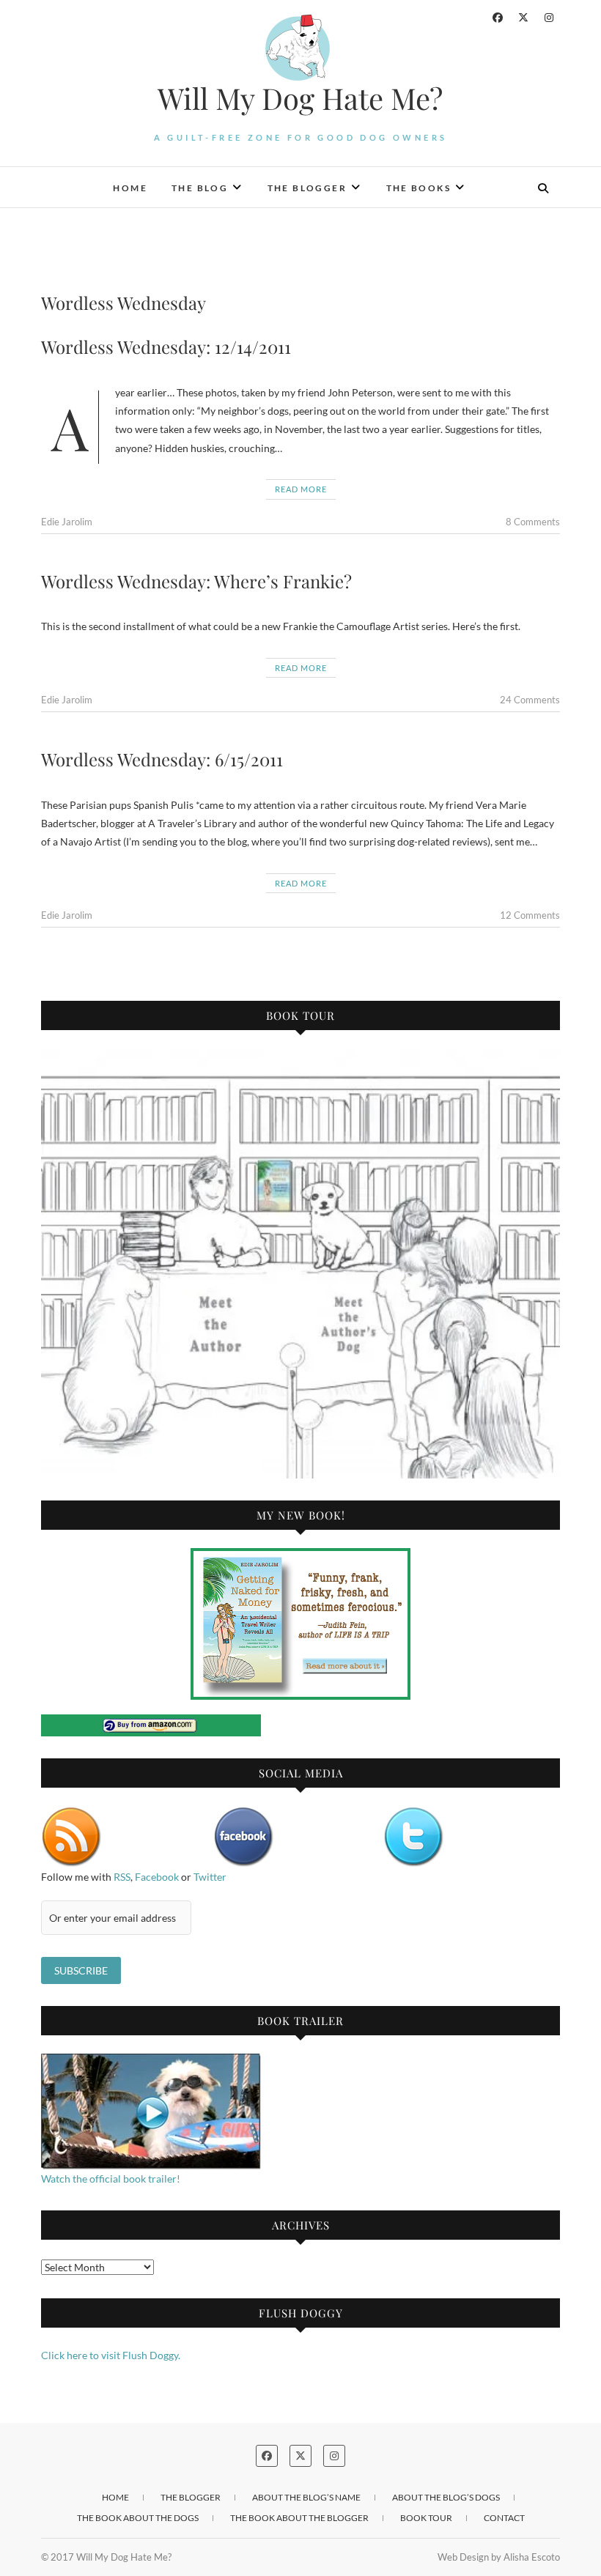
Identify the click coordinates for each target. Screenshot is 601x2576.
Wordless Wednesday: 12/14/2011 (166, 347)
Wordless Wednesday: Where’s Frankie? (196, 581)
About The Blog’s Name (306, 2497)
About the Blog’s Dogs (446, 2497)
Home (130, 188)
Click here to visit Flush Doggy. (111, 2355)
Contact (504, 2518)
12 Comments (530, 915)
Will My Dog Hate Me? (300, 98)
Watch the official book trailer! (111, 2179)
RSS (122, 1877)
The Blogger (307, 188)
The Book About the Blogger (299, 2518)
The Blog (200, 188)
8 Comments (533, 522)
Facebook (157, 1877)
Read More (301, 489)
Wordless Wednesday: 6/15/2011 (162, 759)
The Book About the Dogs (138, 2518)
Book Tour (426, 2518)
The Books (419, 188)
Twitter (210, 1877)
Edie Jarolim (67, 522)
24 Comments (530, 700)
